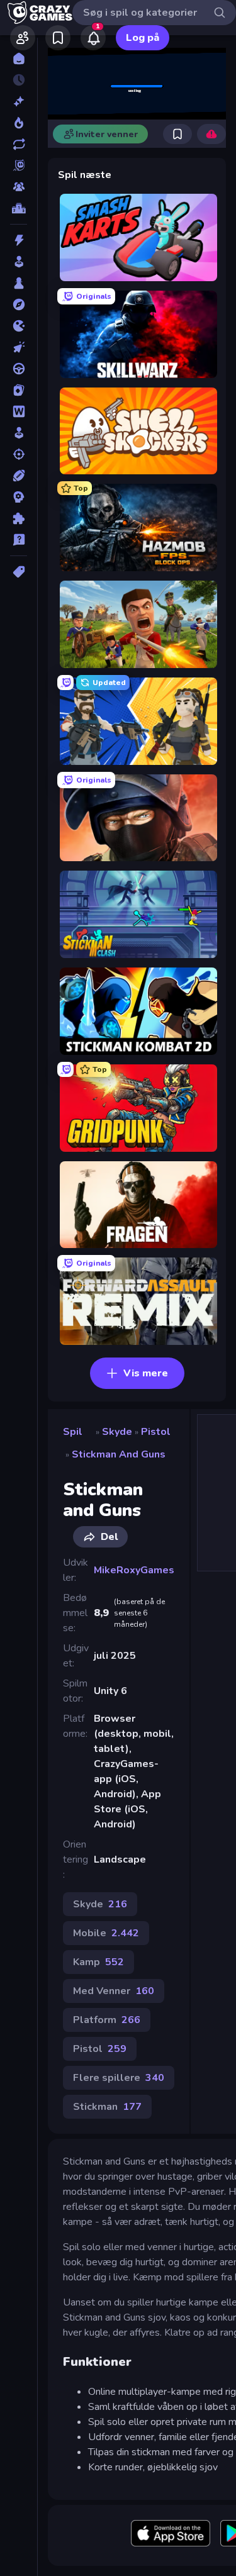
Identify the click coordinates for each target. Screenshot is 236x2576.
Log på (143, 38)
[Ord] (19, 411)
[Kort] (19, 390)
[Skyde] (19, 454)
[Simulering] (19, 433)
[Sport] (19, 476)
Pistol (156, 1432)
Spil (73, 1432)
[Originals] (19, 165)
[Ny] (19, 101)
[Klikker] (19, 347)
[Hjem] (19, 59)
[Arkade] (19, 262)
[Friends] (23, 38)
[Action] (19, 240)
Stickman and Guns (119, 1454)
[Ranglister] (19, 208)
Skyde (117, 1432)
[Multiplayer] (19, 187)
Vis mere (146, 1373)
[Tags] (19, 572)
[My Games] (58, 38)
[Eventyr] (19, 304)
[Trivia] (19, 540)
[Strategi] (19, 497)
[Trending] (19, 123)
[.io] (19, 326)
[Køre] (19, 369)
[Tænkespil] (19, 518)
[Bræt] (19, 283)
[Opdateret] (19, 144)
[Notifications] (93, 38)
